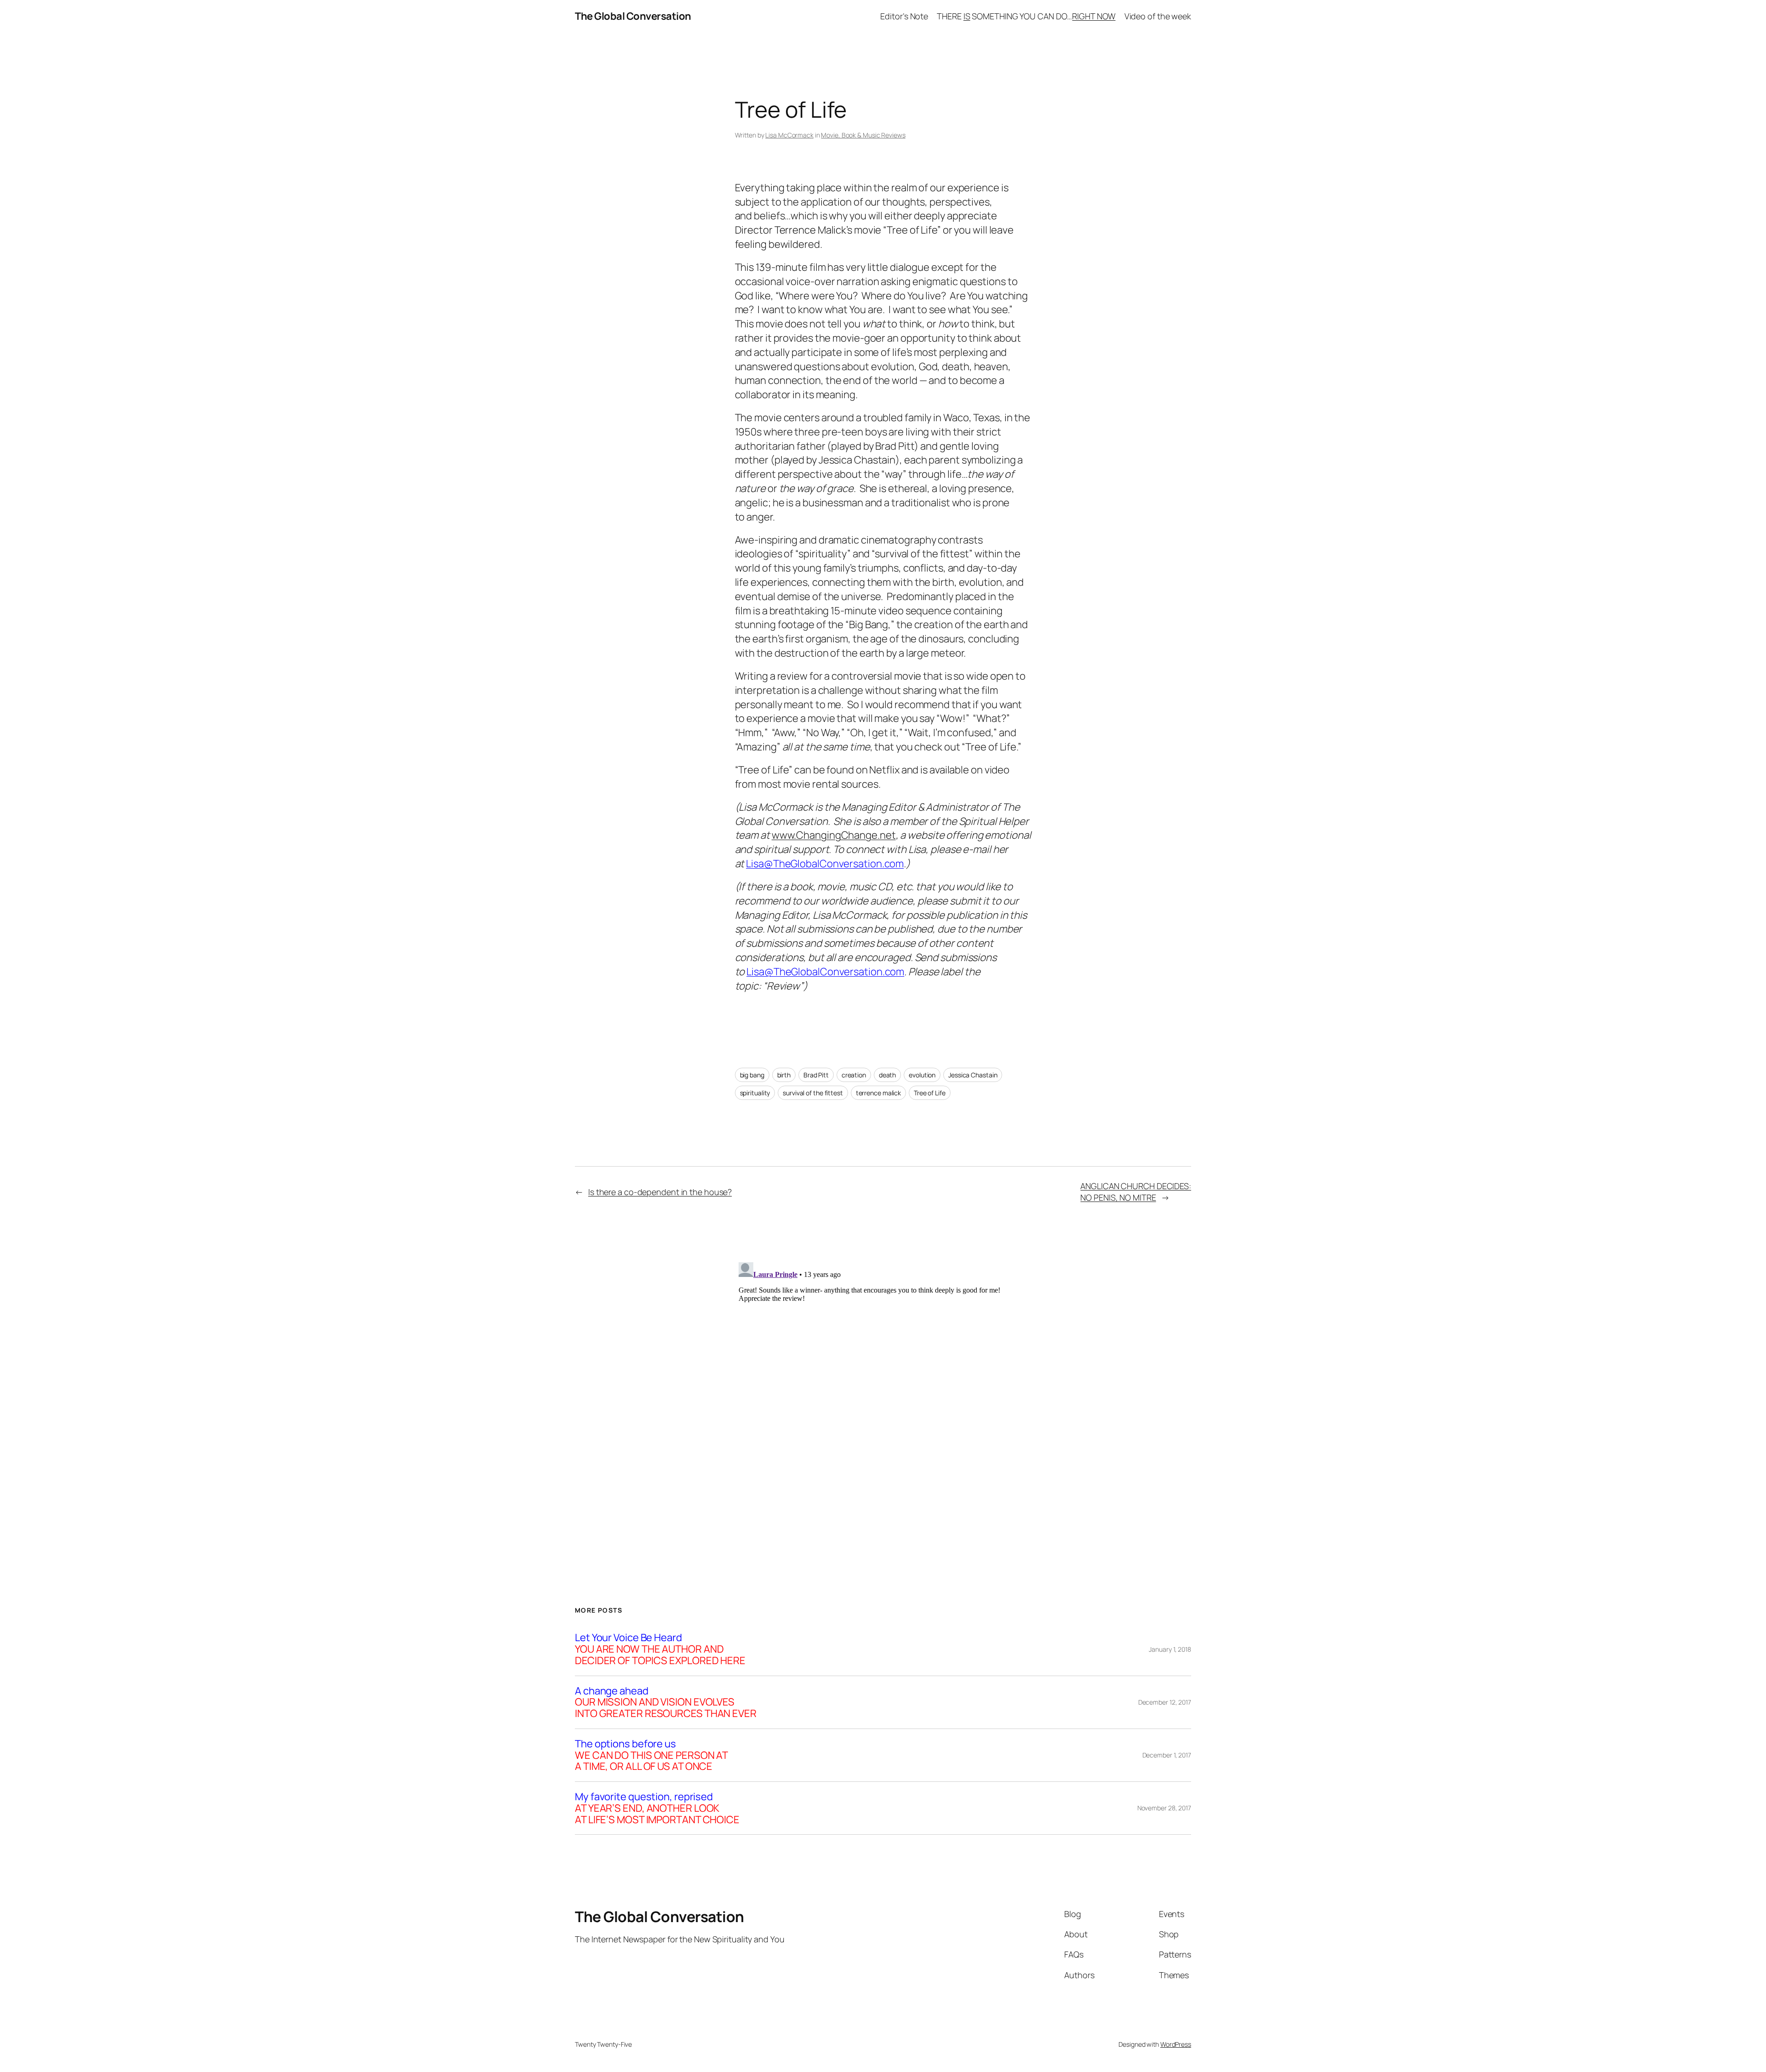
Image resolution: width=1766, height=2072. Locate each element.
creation (854, 1075)
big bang (752, 1075)
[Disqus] (883, 1374)
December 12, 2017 (1165, 1702)
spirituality (755, 1093)
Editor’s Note (904, 16)
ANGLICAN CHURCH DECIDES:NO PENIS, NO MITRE (1136, 1192)
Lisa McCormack (789, 135)
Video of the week (1158, 16)
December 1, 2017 (1167, 1755)
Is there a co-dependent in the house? (660, 1192)
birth (784, 1075)
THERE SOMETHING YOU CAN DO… (1026, 16)
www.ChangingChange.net (834, 835)
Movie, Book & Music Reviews (863, 135)
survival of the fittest (813, 1093)
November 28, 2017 (1164, 1808)
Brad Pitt (816, 1075)
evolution (922, 1075)
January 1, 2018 (1170, 1649)
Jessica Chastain (973, 1075)
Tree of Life (930, 1093)
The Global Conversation (633, 16)
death (888, 1075)
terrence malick (879, 1093)
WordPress (1176, 2044)
